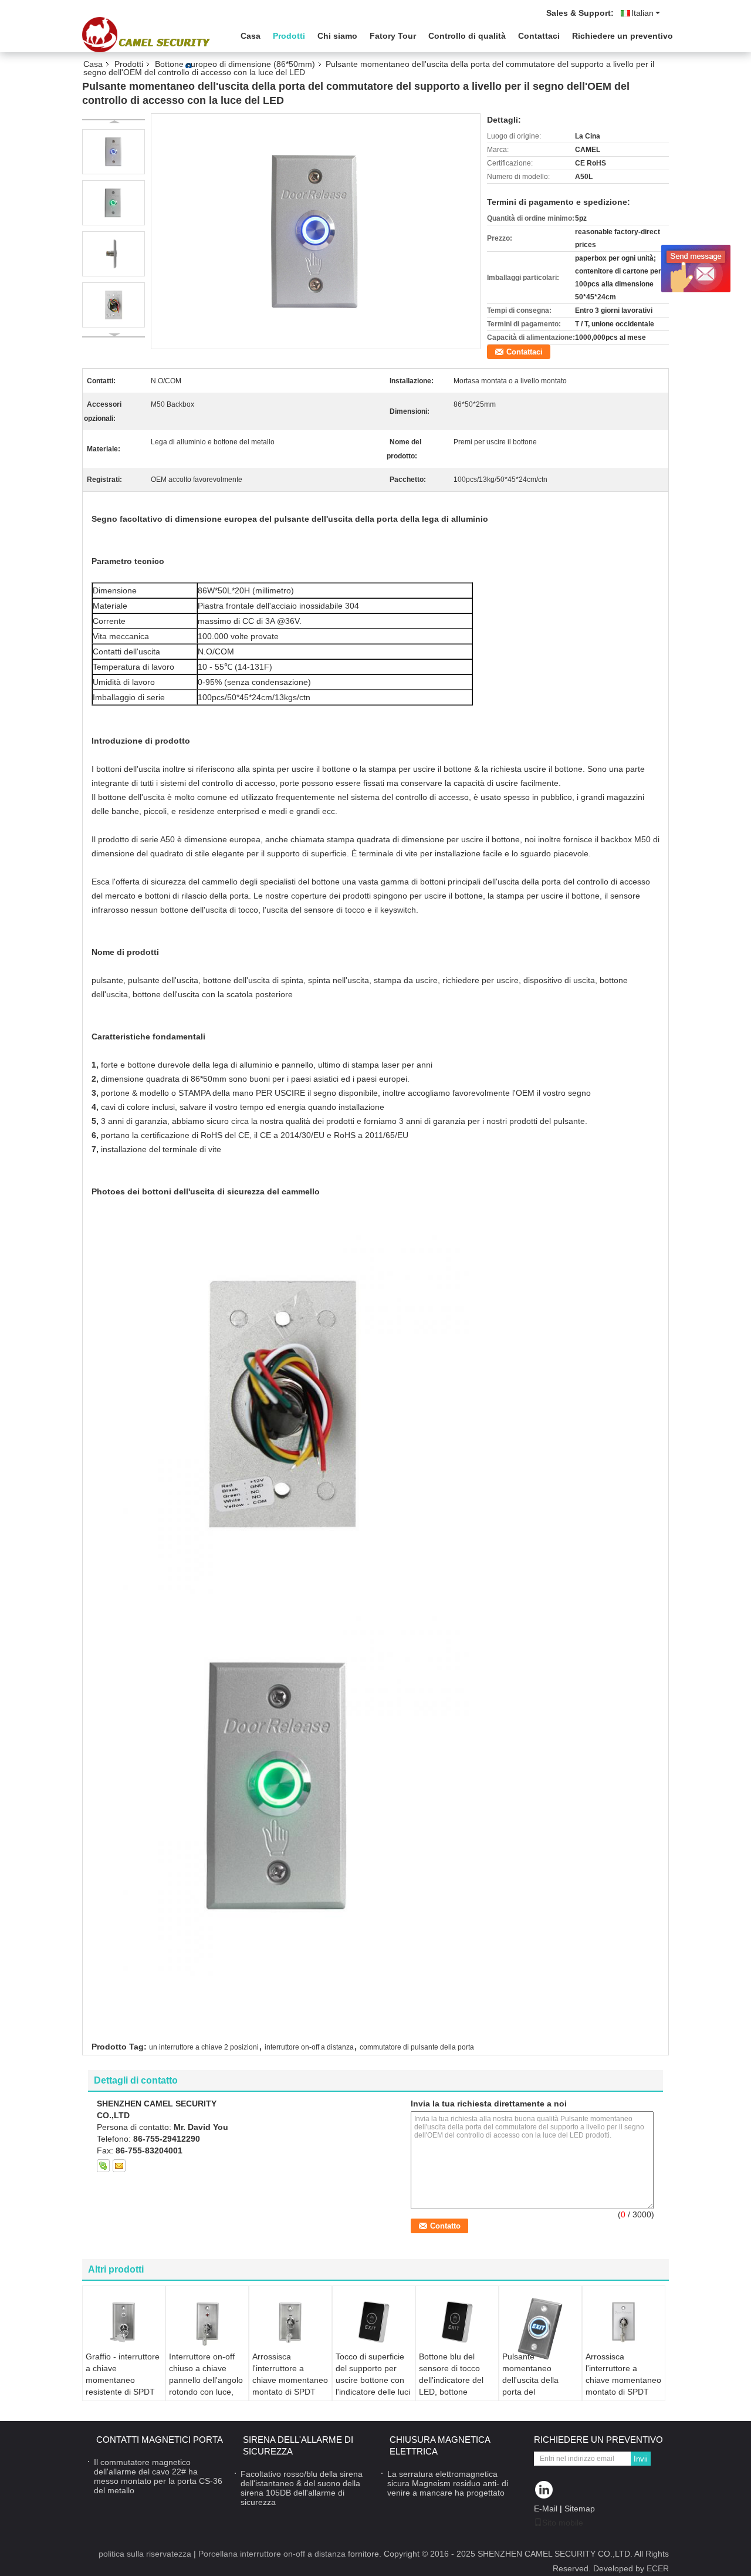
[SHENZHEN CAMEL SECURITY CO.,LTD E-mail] (119, 2166)
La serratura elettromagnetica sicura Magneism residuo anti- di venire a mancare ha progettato (448, 2483)
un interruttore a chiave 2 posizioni (204, 2047)
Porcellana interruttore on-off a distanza (272, 2554)
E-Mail (546, 2509)
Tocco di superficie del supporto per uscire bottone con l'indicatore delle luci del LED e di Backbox (373, 2386)
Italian (642, 13)
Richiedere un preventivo (623, 36)
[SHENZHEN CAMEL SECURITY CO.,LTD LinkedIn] (544, 2491)
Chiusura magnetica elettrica (440, 2445)
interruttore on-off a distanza (309, 2047)
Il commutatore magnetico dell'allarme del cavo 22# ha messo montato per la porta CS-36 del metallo (158, 2476)
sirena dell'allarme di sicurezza (298, 2445)
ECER (658, 2568)
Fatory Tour (393, 36)
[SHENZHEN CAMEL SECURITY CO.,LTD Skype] (103, 2166)
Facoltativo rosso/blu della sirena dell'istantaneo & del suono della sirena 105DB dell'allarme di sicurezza (302, 2488)
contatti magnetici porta (160, 2440)
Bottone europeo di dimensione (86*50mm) (235, 64)
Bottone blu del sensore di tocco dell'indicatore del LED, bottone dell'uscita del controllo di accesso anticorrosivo (456, 2392)
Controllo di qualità (467, 36)
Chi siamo (337, 36)
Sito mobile (563, 2523)
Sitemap (580, 2509)
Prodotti (289, 36)
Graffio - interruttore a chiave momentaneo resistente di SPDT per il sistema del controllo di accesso (123, 2386)
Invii (641, 2459)
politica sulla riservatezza (145, 2554)
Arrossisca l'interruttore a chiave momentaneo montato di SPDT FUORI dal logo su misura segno (290, 2386)
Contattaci (539, 36)
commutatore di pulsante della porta (417, 2047)
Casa (251, 36)
